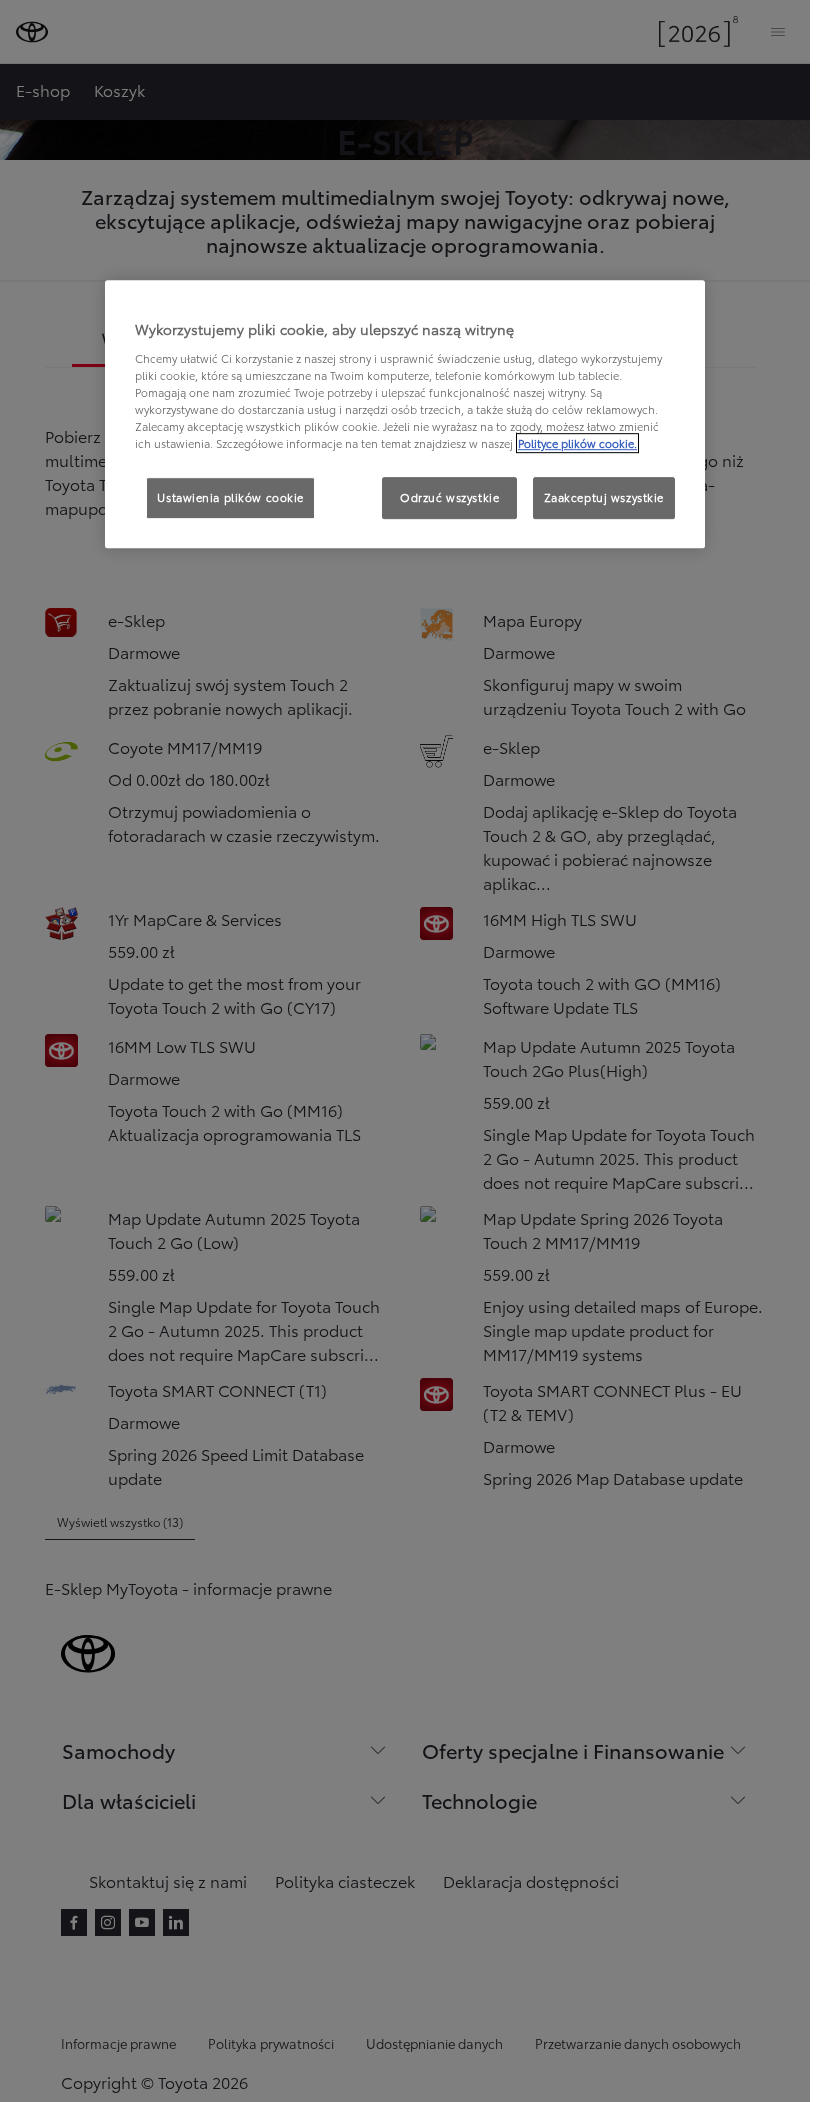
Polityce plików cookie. (577, 443)
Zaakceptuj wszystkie (604, 497)
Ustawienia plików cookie (230, 497)
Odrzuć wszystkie (449, 497)
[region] (405, 414)
